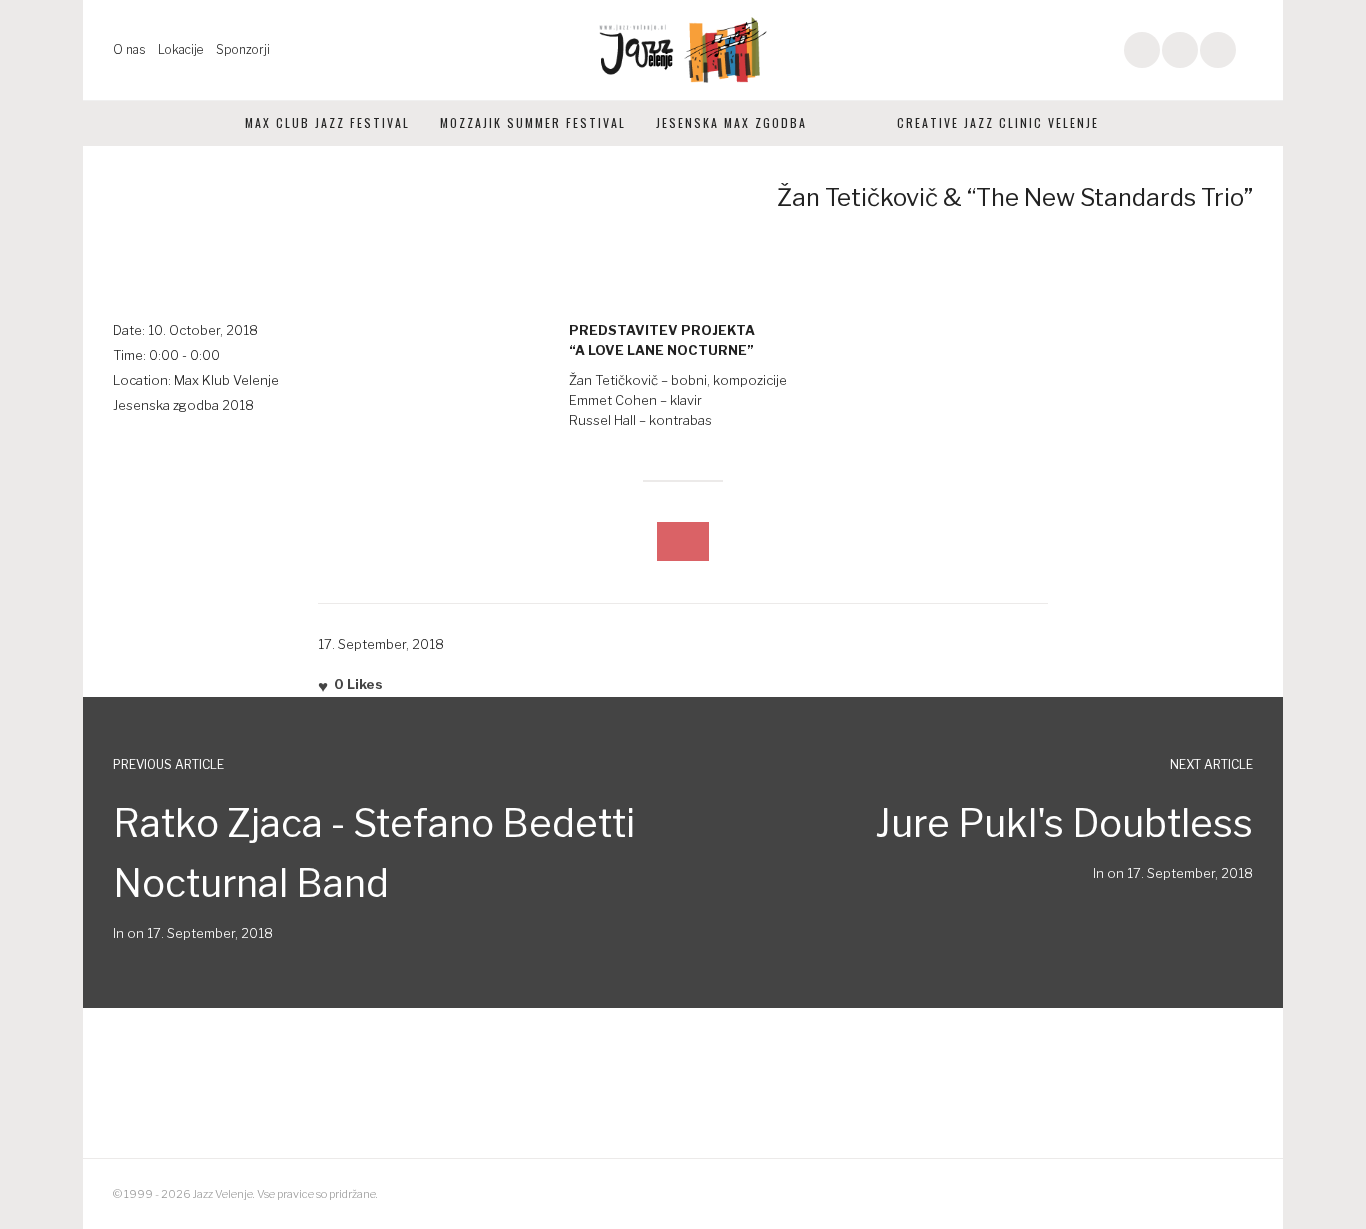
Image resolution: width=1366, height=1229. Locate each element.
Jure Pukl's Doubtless (1064, 823)
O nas (129, 49)
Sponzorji (243, 49)
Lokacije (180, 49)
